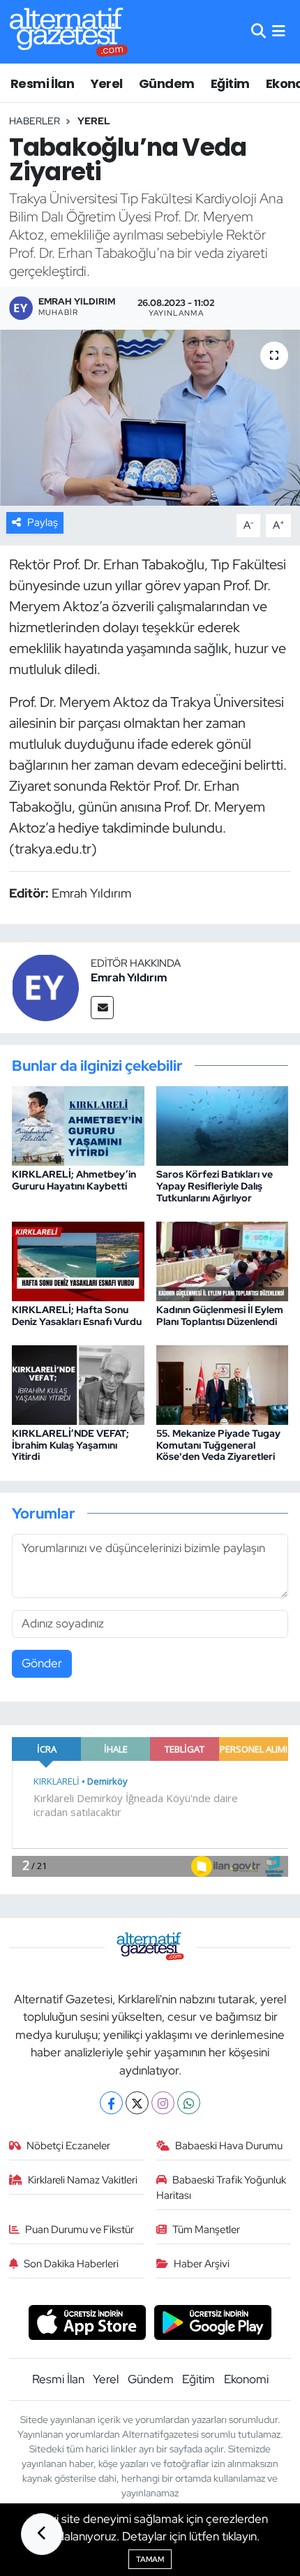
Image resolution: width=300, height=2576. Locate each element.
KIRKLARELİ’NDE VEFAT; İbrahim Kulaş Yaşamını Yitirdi (70, 1445)
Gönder (42, 1663)
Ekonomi (246, 2379)
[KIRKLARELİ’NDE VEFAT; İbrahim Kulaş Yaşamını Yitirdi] (78, 1384)
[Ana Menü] (279, 31)
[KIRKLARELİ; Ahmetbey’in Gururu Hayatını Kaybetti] (78, 1125)
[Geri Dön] (42, 2534)
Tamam (150, 2559)
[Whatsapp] (189, 2103)
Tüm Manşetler (206, 2230)
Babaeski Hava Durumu (229, 2146)
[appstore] (87, 2324)
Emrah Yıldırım (129, 978)
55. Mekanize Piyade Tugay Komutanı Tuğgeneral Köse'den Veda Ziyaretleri (218, 1445)
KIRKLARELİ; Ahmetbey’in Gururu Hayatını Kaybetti (74, 1180)
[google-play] (213, 2324)
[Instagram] (163, 2103)
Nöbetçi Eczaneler (68, 2146)
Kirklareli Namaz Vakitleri (83, 2180)
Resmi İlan (42, 83)
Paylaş (43, 522)
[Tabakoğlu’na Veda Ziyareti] (150, 418)
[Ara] (258, 31)
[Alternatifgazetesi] (69, 32)
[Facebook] (111, 2103)
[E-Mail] (102, 1008)
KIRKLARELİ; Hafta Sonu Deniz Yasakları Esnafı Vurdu (77, 1316)
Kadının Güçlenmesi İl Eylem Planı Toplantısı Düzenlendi (220, 1316)
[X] (137, 2103)
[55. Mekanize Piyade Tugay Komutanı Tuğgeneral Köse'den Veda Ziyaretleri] (223, 1384)
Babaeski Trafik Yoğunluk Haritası (222, 2188)
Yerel (107, 83)
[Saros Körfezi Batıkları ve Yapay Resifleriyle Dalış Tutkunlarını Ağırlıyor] (223, 1125)
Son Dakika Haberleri (71, 2264)
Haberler (35, 121)
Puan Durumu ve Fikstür (80, 2230)
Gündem (166, 83)
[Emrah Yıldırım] (45, 986)
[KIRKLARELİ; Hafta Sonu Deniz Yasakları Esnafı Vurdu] (78, 1260)
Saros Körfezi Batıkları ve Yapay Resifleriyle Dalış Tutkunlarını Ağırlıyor (215, 1186)
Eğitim (230, 83)
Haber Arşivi (202, 2264)
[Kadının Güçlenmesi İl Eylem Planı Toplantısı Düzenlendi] (223, 1260)
